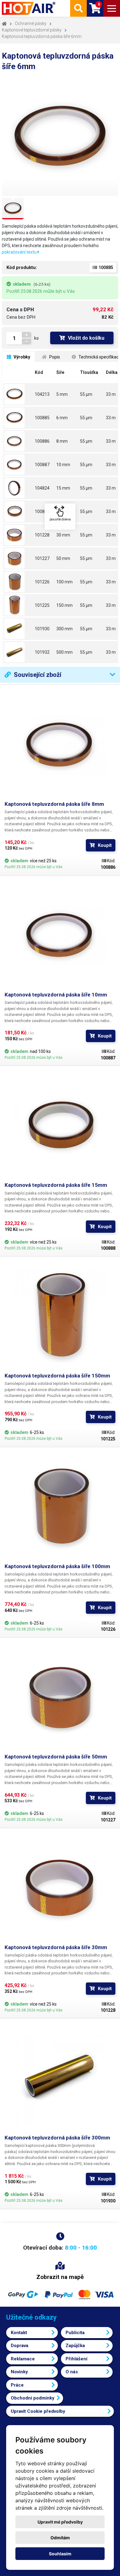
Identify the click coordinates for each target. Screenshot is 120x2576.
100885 (42, 418)
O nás (72, 2372)
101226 (42, 582)
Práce (17, 2385)
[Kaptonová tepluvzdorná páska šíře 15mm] (18, 511)
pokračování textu (20, 252)
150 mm (64, 605)
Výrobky (21, 357)
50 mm (63, 558)
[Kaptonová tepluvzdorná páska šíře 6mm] (18, 418)
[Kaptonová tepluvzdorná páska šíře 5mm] (18, 394)
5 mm (62, 394)
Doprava (20, 2346)
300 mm (64, 629)
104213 (42, 394)
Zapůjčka (75, 2346)
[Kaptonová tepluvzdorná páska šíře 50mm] (18, 558)
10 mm (63, 465)
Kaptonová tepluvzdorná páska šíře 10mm (56, 995)
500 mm (64, 652)
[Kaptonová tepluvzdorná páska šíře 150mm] (18, 605)
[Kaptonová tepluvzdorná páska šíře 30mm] (18, 535)
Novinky (19, 2372)
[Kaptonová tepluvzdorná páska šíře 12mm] (18, 488)
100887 (42, 465)
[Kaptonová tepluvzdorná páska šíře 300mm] (18, 629)
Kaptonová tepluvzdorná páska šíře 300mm (57, 2138)
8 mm (62, 441)
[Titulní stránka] (29, 8)
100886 (42, 441)
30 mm (63, 535)
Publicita (75, 2333)
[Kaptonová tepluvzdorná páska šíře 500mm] (18, 652)
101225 (42, 605)
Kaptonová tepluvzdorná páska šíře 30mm (56, 1947)
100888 (42, 511)
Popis (54, 357)
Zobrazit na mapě (60, 2277)
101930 (42, 629)
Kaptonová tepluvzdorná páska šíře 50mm (56, 1757)
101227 (42, 558)
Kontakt (19, 2333)
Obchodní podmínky (33, 2398)
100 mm (64, 582)
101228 (42, 535)
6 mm (62, 418)
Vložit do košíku (86, 338)
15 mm (63, 488)
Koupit (105, 845)
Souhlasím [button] (60, 2554)
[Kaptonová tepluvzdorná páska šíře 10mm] (18, 465)
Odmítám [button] (60, 2538)
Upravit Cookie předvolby (38, 2411)
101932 (42, 652)
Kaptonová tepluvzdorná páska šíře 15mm (56, 1185)
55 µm (86, 394)
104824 (42, 488)
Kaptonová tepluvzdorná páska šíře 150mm (57, 1376)
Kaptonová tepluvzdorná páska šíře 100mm (57, 1566)
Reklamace (23, 2359)
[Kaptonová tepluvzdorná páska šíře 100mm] (18, 582)
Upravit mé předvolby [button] (60, 2522)
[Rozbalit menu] (112, 8)
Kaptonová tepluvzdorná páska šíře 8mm (54, 804)
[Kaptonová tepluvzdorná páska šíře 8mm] (18, 441)
